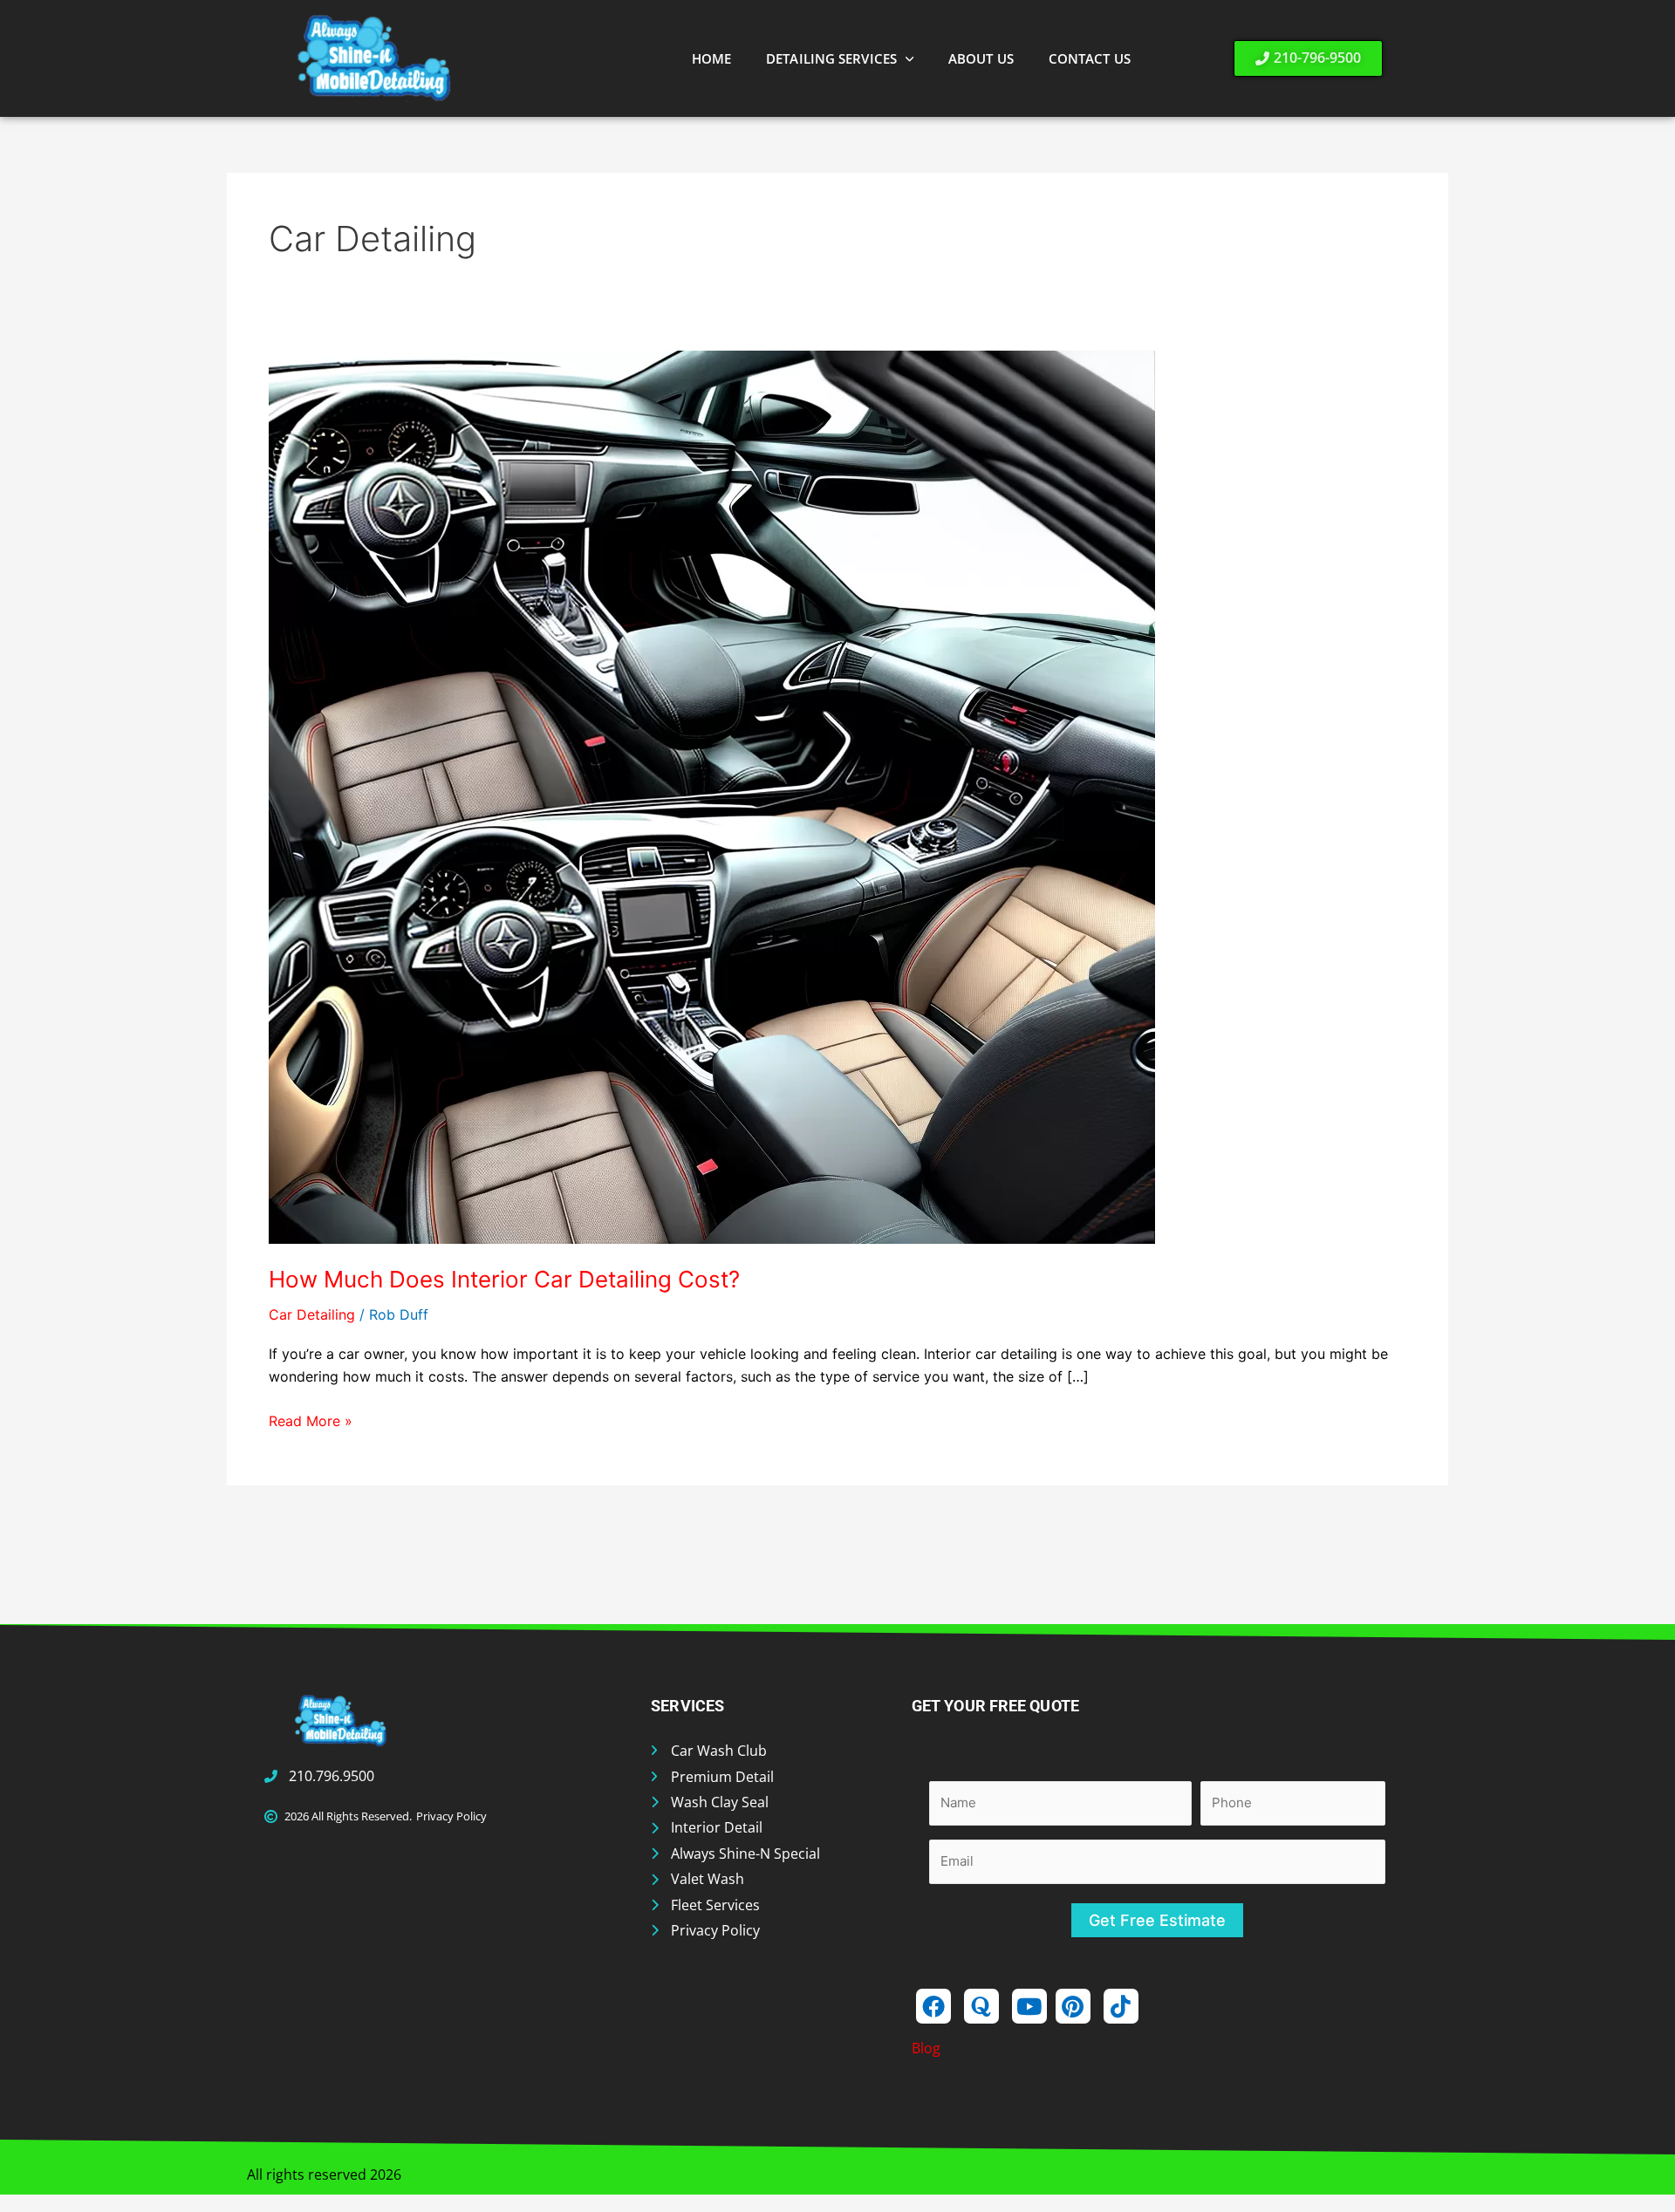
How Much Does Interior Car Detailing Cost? (504, 1279)
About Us (981, 58)
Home (711, 58)
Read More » (311, 1420)
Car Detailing (312, 1314)
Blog (926, 2048)
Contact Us (1090, 58)
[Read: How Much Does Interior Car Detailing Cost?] (712, 795)
